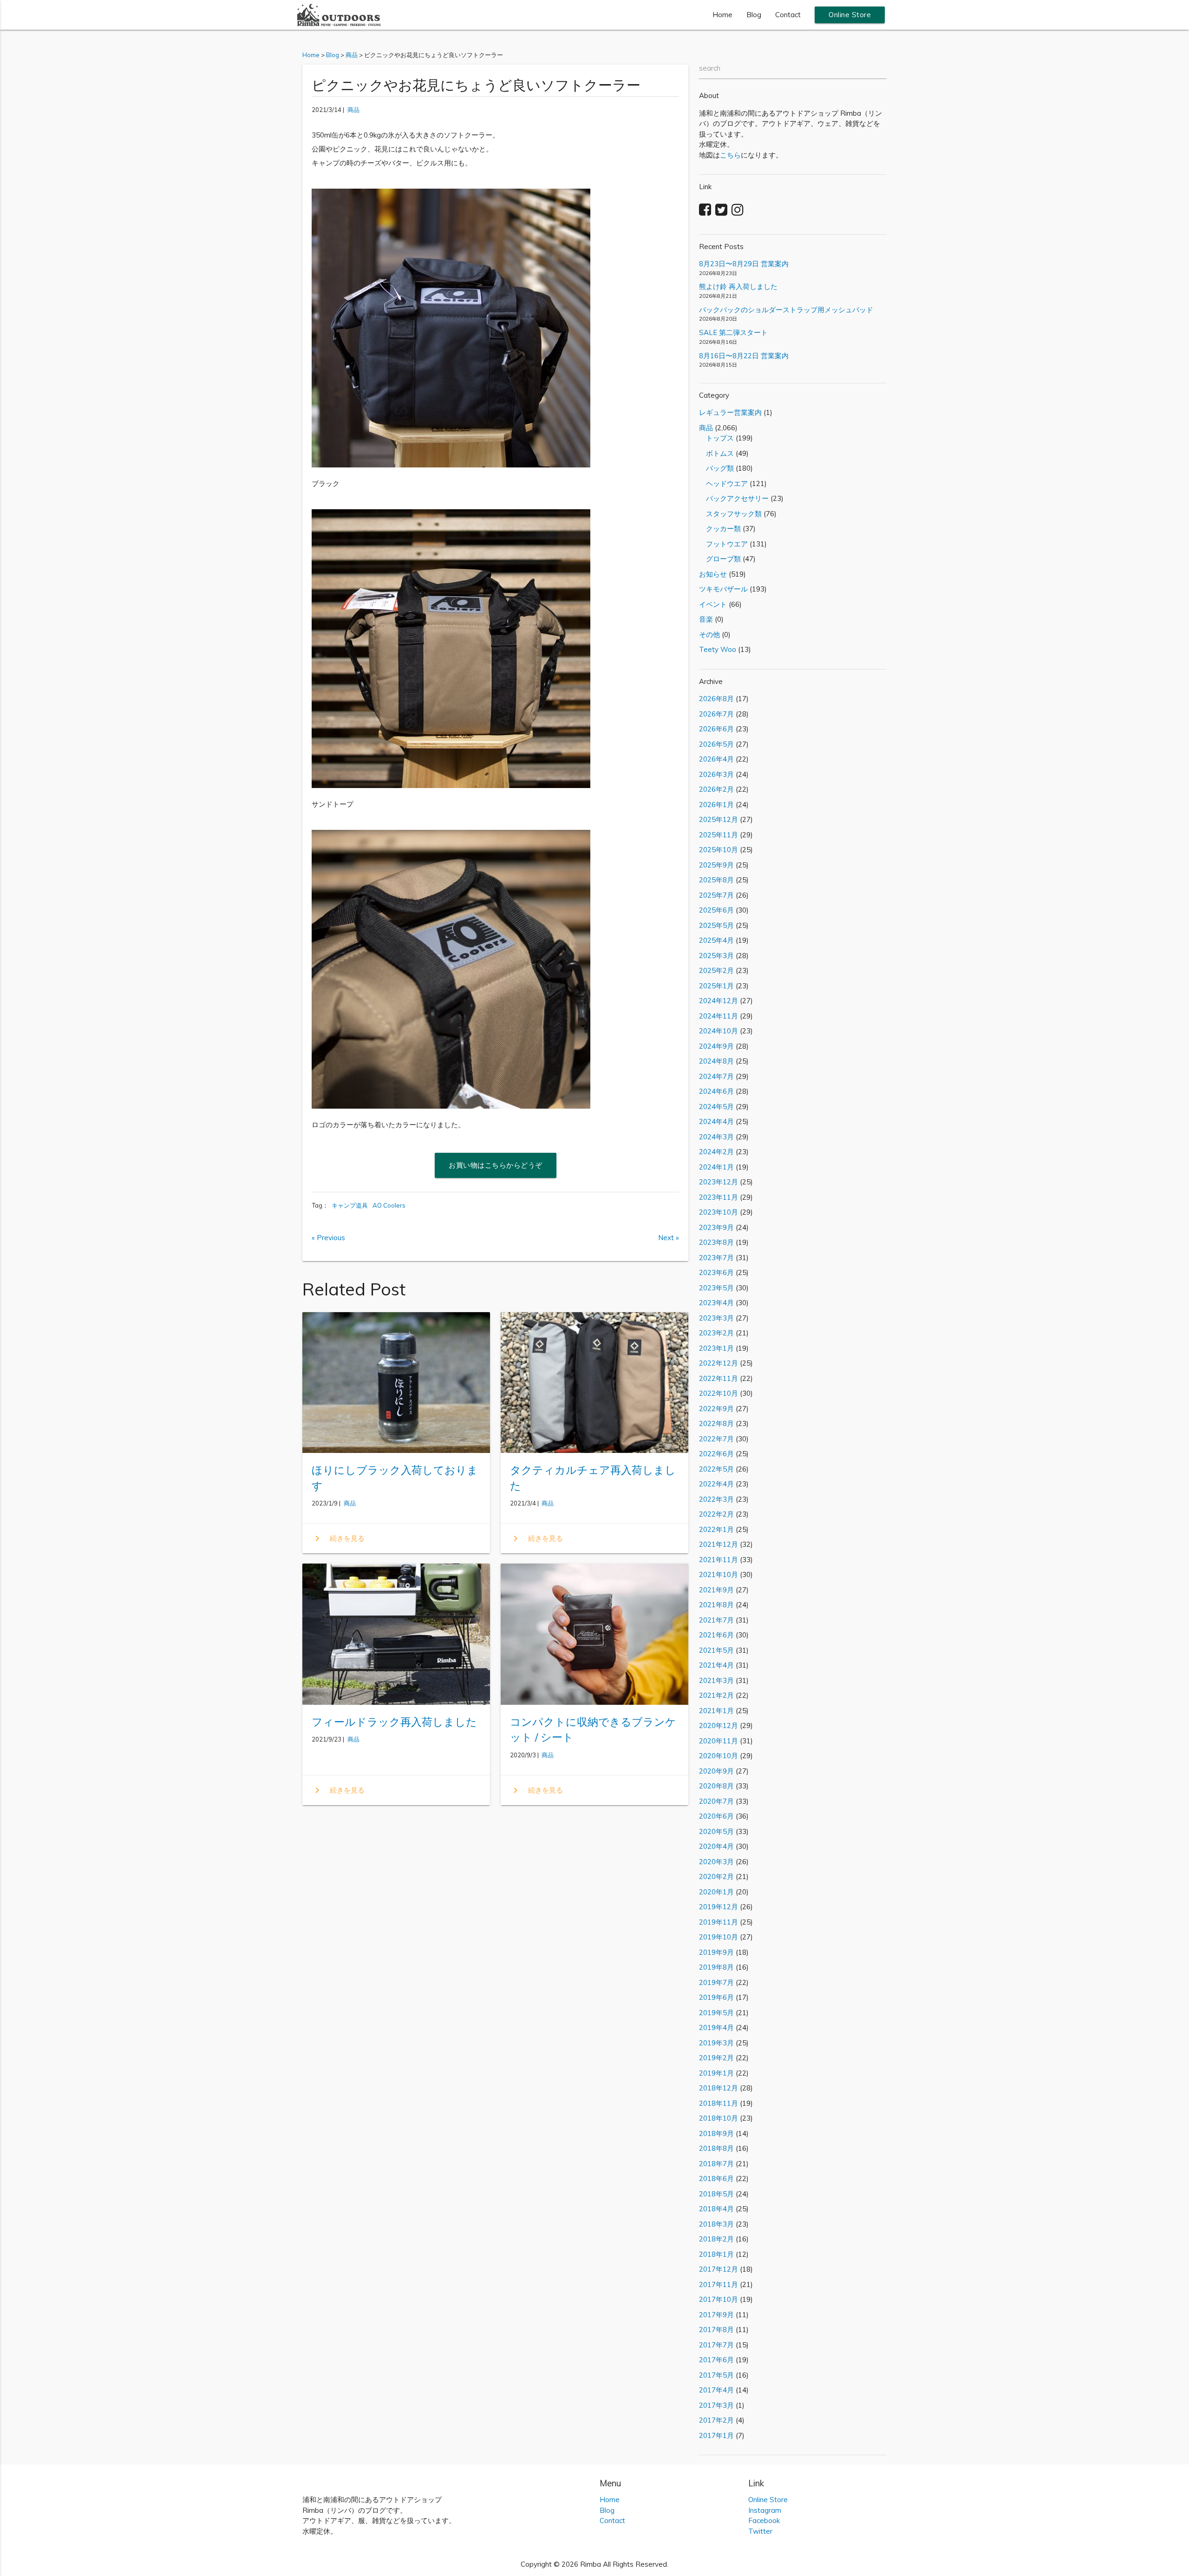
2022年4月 (716, 1484)
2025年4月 (716, 940)
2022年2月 (716, 1514)
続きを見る (338, 1538)
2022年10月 (719, 1393)
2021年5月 (716, 1650)
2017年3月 (716, 2405)
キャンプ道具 (350, 1205)
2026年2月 (716, 789)
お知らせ (713, 574)
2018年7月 (716, 2164)
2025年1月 (716, 986)
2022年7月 (716, 1439)
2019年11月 (719, 1922)
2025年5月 (716, 925)
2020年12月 (719, 1725)
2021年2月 (716, 1695)
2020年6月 (716, 1816)
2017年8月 (716, 2330)
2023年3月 (716, 1318)
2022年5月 (716, 1469)
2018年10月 (719, 2118)
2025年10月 (719, 850)
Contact (788, 15)
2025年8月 (716, 880)
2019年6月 (716, 1997)
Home (722, 15)
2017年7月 (716, 2345)
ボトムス (716, 453)
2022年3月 (716, 1499)
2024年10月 (719, 1031)
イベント (713, 604)
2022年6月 (716, 1454)
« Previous (328, 1238)
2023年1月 (716, 1348)
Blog (754, 15)
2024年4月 (716, 1121)
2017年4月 (716, 2390)
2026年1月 (716, 805)
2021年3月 (716, 1680)
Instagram (765, 2510)
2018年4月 (716, 2209)
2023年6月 (716, 1272)
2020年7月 (716, 1801)
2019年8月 (716, 1967)
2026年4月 (716, 759)
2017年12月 (719, 2269)
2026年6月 (716, 729)
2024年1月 (716, 1167)
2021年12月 (719, 1544)
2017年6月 (716, 2360)
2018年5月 (716, 2194)
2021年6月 (716, 1635)
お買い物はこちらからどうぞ (496, 1165)
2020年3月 (716, 1862)
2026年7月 (716, 714)
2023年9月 (716, 1227)
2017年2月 (716, 2420)
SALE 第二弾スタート (733, 332)
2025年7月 (716, 895)
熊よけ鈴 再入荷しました (738, 286)
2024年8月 (716, 1061)
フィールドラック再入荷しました (394, 1722)
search (710, 68)
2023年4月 (716, 1303)
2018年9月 (716, 2133)
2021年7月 (716, 1620)
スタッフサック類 (730, 514)
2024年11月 (719, 1016)
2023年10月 (719, 1212)
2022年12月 (719, 1363)
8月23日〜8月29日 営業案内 (744, 264)
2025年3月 (716, 956)
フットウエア (723, 544)
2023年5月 (716, 1288)
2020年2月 (716, 1876)
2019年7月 (716, 1982)
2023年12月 (719, 1182)
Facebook (764, 2520)
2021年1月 (716, 1711)
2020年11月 (719, 1741)
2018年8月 (716, 2148)
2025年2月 (716, 970)
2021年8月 (716, 1605)
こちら (730, 155)
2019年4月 (716, 2027)
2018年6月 (716, 2178)
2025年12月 (719, 819)
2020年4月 (716, 1846)
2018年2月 (716, 2239)
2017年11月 (719, 2284)
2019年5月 (716, 2013)
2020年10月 (719, 1756)
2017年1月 (716, 2435)
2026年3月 (716, 774)
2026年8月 (716, 699)
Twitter (760, 2531)
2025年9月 (716, 865)
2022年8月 (716, 1423)
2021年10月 (719, 1574)
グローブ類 (720, 559)
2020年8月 (716, 1786)
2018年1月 (716, 2254)
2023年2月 (716, 1333)
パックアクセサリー (734, 498)
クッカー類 (720, 529)
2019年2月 (716, 2058)
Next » (669, 1238)
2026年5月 (716, 744)
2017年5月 (716, 2375)
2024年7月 (716, 1076)
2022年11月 (719, 1378)
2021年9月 (716, 1590)
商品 (353, 110)
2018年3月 (716, 2224)
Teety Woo (718, 649)
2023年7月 (716, 1258)
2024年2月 (716, 1152)
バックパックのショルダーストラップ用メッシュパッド (786, 310)
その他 (709, 634)
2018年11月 (719, 2103)
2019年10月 (719, 1937)
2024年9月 (716, 1046)
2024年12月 (719, 1001)
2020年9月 (716, 1771)
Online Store (850, 15)
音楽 (706, 619)
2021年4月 (716, 1665)
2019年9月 (716, 1952)
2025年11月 (719, 835)
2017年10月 (719, 2299)
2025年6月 (716, 910)
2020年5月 (716, 1831)
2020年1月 (716, 1892)
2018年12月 (719, 2088)
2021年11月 (719, 1560)
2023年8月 (716, 1242)
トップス (716, 438)
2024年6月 (716, 1091)
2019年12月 (719, 1907)
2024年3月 (716, 1137)
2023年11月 (719, 1197)
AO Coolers (389, 1205)
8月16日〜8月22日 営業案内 (744, 356)
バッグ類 (716, 468)
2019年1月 (716, 2073)
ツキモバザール (723, 589)
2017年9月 (716, 2315)
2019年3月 (716, 2043)
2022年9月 (716, 1409)
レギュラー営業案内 (730, 412)
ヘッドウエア (723, 483)
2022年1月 (716, 1529)
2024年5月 (716, 1107)
